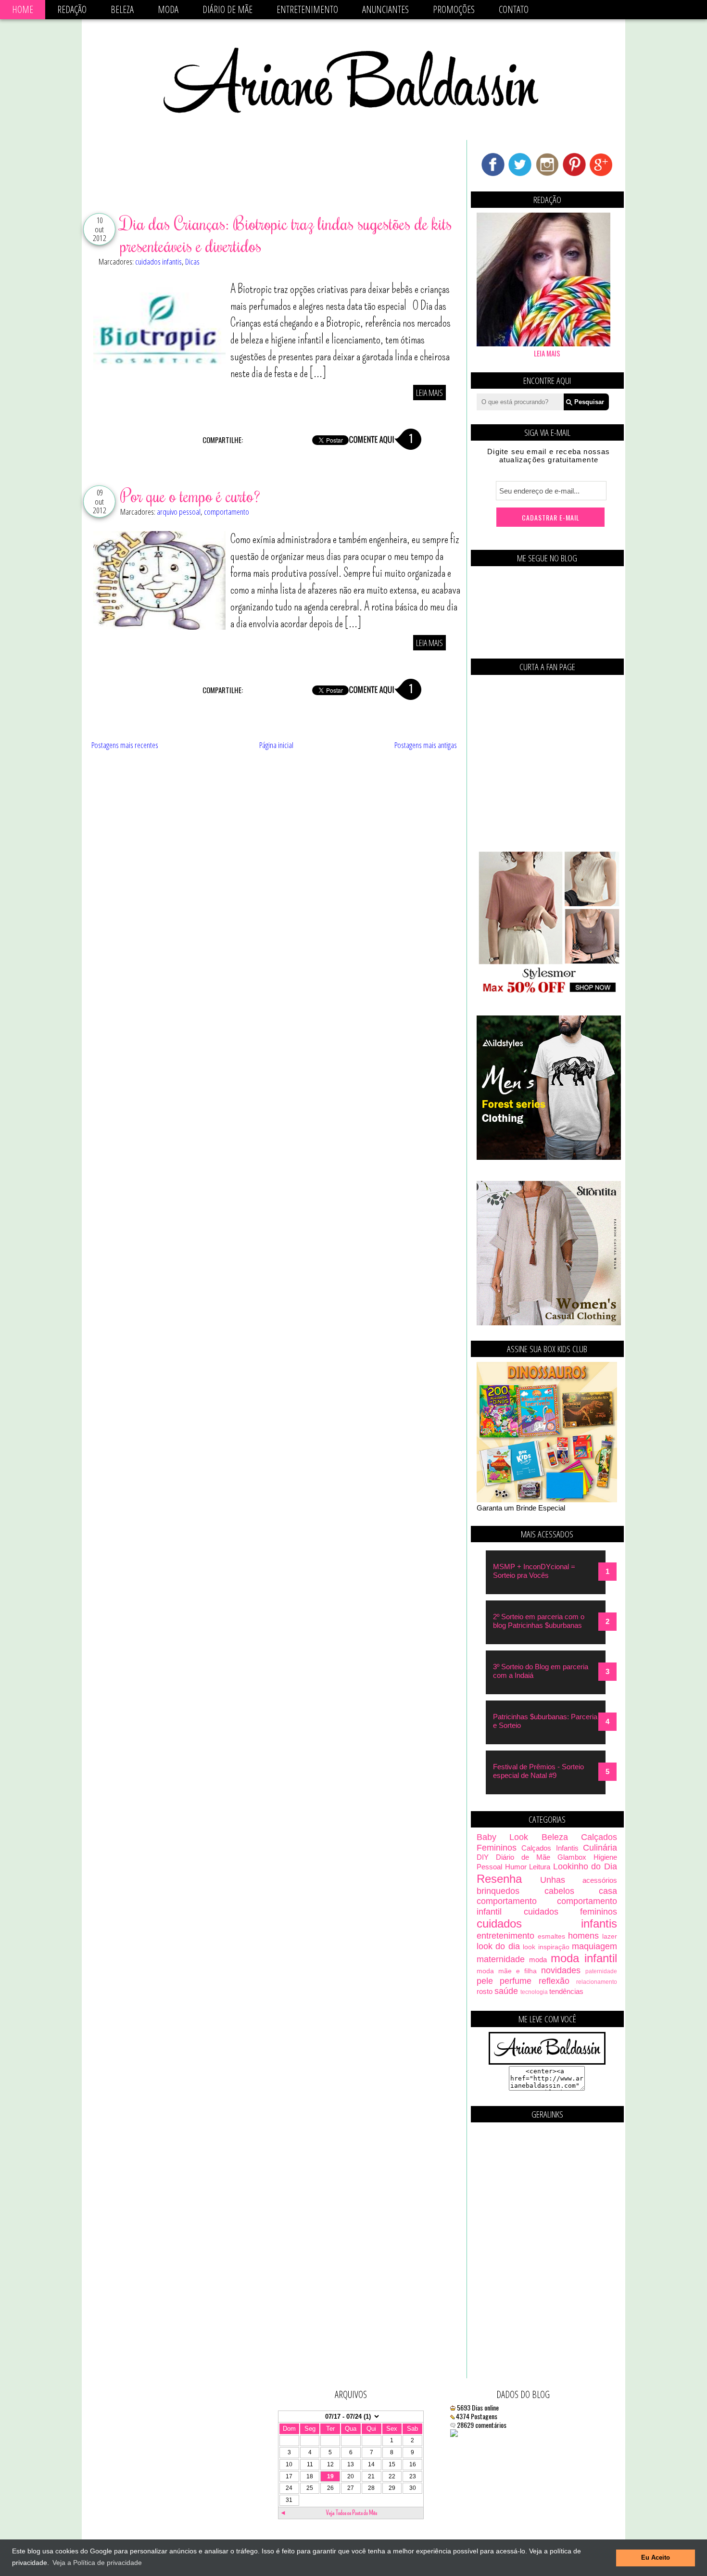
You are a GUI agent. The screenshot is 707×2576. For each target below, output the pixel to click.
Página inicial (276, 745)
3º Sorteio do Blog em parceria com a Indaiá (541, 1671)
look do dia (498, 1946)
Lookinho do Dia (585, 1866)
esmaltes (551, 1936)
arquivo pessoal (179, 512)
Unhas (553, 1880)
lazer (610, 1936)
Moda (168, 9)
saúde (506, 1991)
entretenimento (505, 1936)
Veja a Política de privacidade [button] (97, 2563)
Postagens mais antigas (426, 745)
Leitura (540, 1867)
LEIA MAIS (429, 393)
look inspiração (546, 1947)
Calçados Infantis (550, 1848)
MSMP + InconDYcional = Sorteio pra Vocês (534, 1571)
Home (23, 9)
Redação (72, 9)
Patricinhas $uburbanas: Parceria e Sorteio (545, 1721)
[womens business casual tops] (549, 992)
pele (485, 1981)
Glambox (572, 1857)
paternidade (601, 1971)
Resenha (499, 1879)
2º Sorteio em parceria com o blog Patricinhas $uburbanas (539, 1621)
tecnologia (534, 1992)
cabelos (559, 1891)
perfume (516, 1981)
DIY (483, 1857)
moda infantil (584, 1958)
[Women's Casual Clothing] (549, 1323)
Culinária (600, 1848)
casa (608, 1891)
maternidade (501, 1959)
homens (583, 1936)
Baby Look (502, 1837)
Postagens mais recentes (125, 745)
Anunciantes (385, 9)
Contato (514, 9)
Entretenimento (307, 9)
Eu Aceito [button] (656, 2558)
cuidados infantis (158, 261)
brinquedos (498, 1891)
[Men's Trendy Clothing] (549, 1157)
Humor (516, 1867)
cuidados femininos (571, 1912)
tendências (566, 1991)
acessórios (600, 1880)
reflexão (554, 1981)
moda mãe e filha (507, 1971)
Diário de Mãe (227, 9)
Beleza (122, 9)
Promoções (454, 9)
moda (538, 1960)
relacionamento (597, 1982)
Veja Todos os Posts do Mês (352, 2513)
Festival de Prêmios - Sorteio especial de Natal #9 (538, 1771)
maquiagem (594, 1946)
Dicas (192, 261)
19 (330, 2476)
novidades (561, 1970)
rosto (485, 1991)
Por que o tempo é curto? (190, 495)
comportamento (227, 512)
